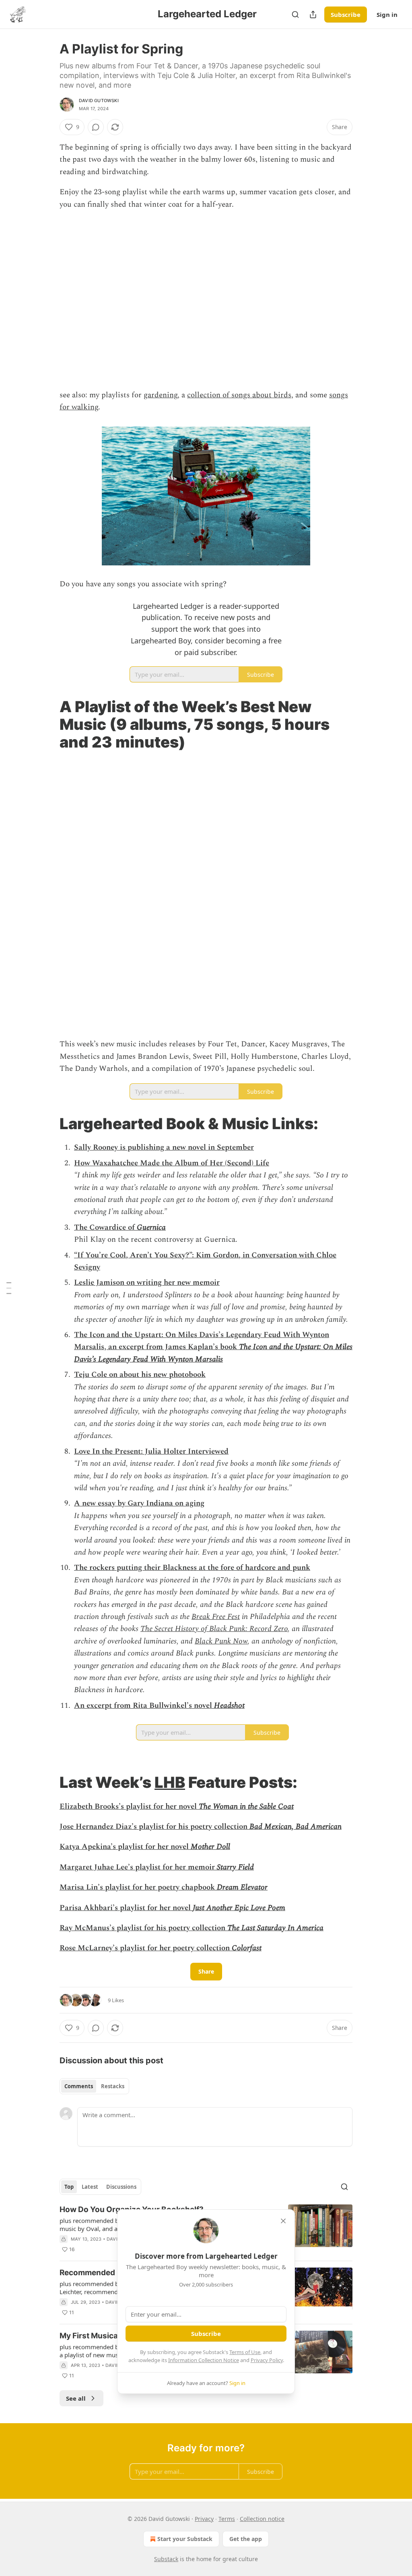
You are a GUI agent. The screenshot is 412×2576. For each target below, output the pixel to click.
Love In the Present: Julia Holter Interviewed (151, 1451)
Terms (227, 2519)
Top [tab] (69, 2187)
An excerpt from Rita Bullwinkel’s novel (144, 1706)
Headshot (229, 1706)
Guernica (151, 1227)
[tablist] (94, 2086)
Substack (166, 2559)
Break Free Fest (216, 1617)
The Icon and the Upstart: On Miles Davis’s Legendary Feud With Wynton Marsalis (213, 1353)
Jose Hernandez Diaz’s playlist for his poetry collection (154, 1827)
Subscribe (346, 14)
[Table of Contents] (9, 1288)
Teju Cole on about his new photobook (140, 1375)
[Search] (295, 14)
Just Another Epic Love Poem (239, 1908)
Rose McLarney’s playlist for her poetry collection (146, 1948)
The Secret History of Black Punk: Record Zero (214, 1629)
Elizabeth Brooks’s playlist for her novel (129, 1807)
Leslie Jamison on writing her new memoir (147, 1283)
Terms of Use (245, 2352)
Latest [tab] (90, 2187)
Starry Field (235, 1867)
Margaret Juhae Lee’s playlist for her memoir (138, 1867)
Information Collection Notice (204, 2360)
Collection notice (262, 2519)
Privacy (204, 2519)
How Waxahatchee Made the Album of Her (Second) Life (172, 1163)
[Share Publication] (313, 14)
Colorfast (247, 1948)
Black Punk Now (221, 1641)
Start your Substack (185, 2539)
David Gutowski (99, 101)
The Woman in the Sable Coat (246, 1807)
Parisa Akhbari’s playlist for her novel (126, 1908)
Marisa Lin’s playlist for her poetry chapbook (138, 1887)
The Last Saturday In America (275, 1928)
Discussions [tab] (121, 2187)
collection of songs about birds (239, 395)
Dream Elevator (242, 1887)
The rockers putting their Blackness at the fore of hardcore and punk (192, 1568)
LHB (170, 1782)
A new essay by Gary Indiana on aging (139, 1503)
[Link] (48, 724)
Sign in (387, 14)
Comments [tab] (79, 2086)
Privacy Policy (267, 2360)
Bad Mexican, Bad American (296, 1827)
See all (76, 2398)
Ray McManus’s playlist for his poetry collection (143, 1928)
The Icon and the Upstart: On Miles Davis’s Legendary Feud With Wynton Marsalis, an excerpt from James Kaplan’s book (202, 1341)
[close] (283, 2221)
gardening (161, 395)
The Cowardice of (105, 1227)
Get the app (246, 2539)
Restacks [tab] (113, 2086)
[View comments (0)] (96, 127)
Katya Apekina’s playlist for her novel (125, 1847)
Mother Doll (210, 1847)
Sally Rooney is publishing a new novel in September (164, 1147)
